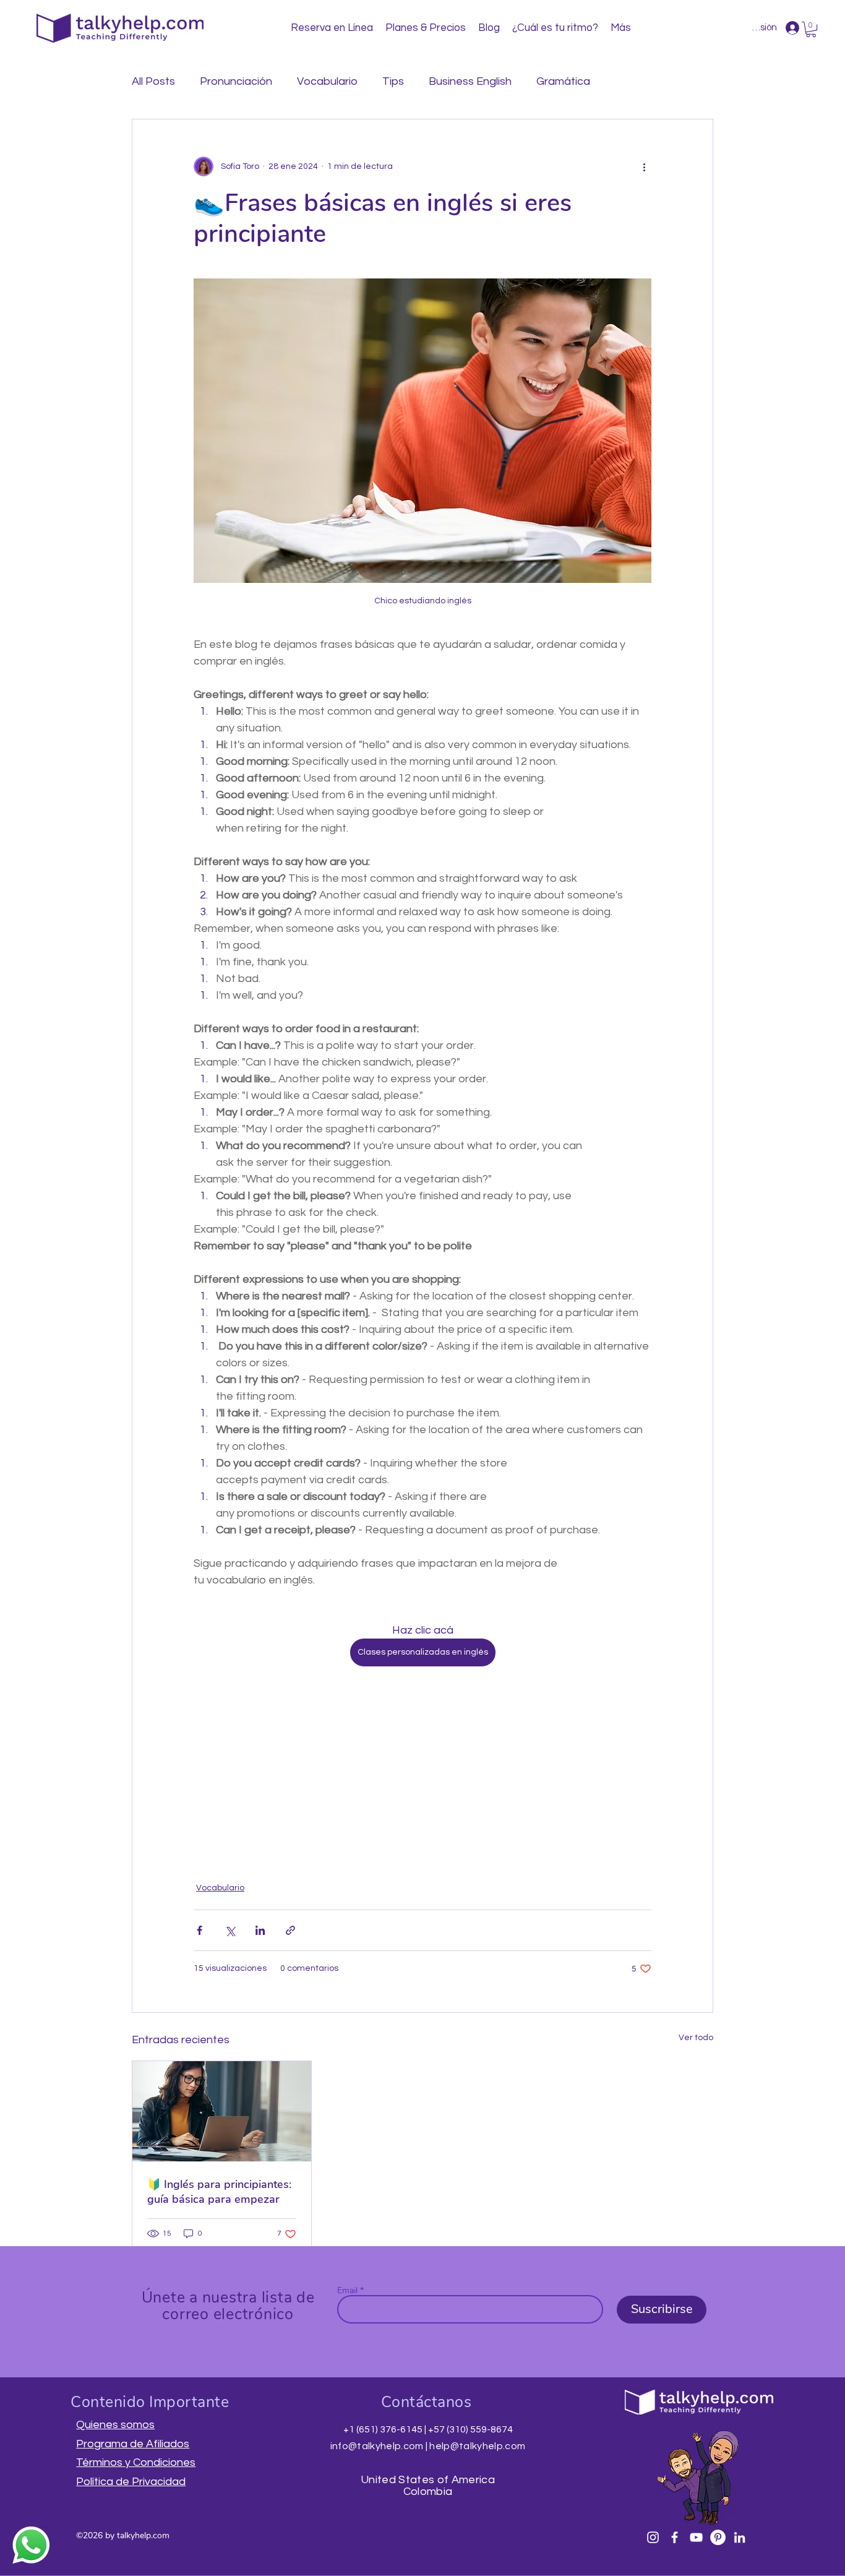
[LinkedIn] (740, 2537)
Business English (470, 81)
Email (347, 2291)
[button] (811, 29)
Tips (393, 81)
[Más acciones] (644, 166)
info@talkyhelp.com (377, 2446)
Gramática (563, 81)
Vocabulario (327, 81)
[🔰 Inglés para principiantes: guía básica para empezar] (222, 2111)
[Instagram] (653, 2537)
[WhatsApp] (31, 2545)
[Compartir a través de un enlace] (290, 1930)
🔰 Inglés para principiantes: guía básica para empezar (219, 2192)
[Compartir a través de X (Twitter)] (230, 1930)
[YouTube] (696, 2537)
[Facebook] (675, 2537)
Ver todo (696, 2038)
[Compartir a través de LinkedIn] (260, 1930)
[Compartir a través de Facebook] (199, 1930)
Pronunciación (236, 81)
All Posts (153, 81)
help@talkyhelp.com (477, 2446)
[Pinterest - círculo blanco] (718, 2537)
